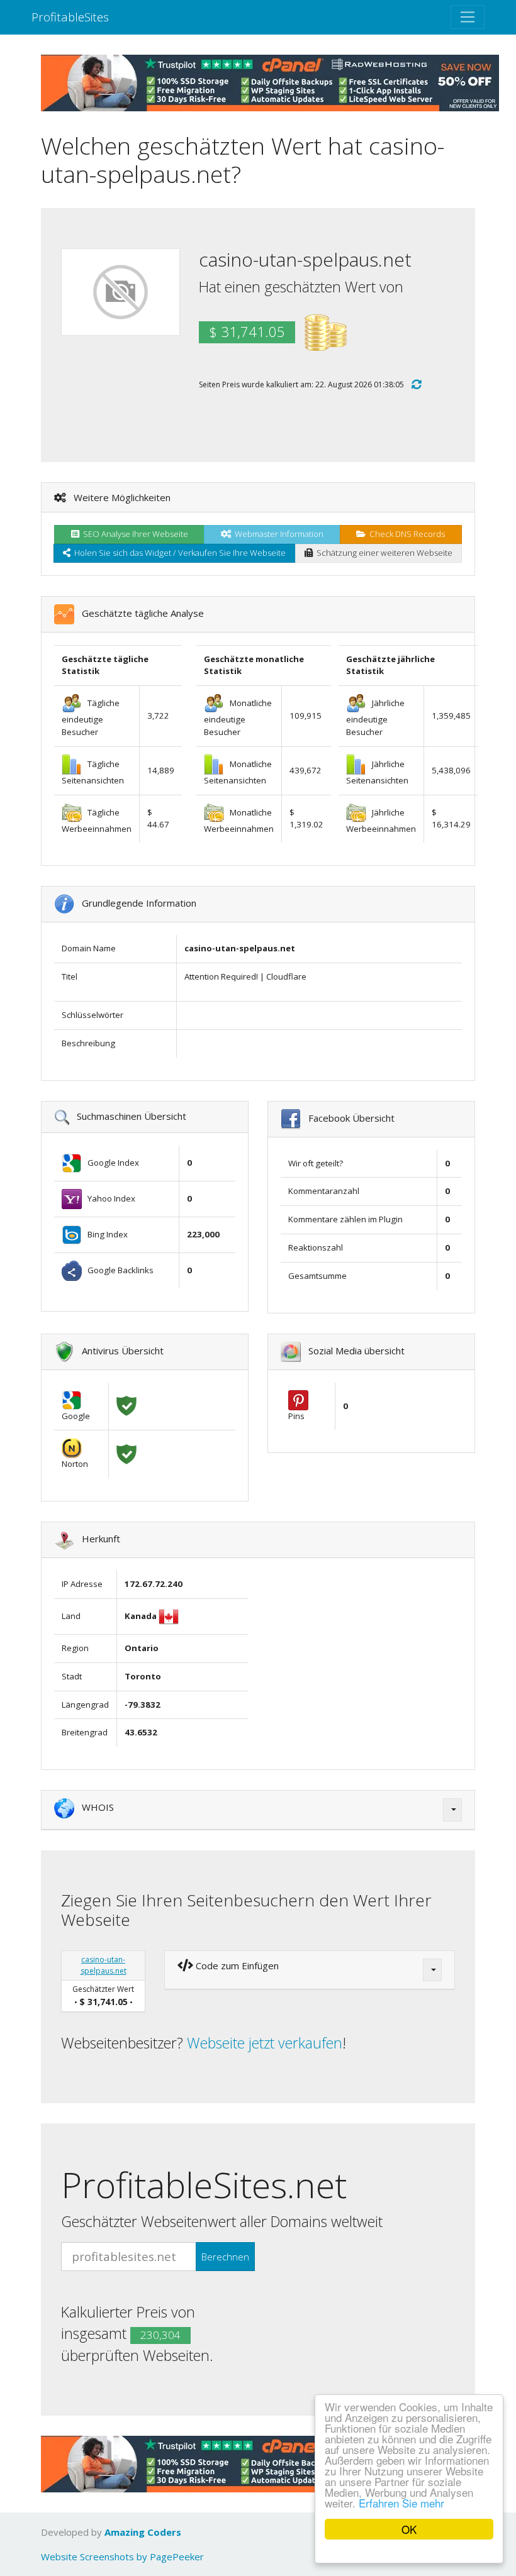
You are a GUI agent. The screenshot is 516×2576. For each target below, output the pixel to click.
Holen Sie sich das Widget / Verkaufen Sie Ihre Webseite (178, 553)
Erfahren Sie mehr (401, 2503)
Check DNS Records (405, 534)
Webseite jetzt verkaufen (265, 2043)
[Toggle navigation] (468, 17)
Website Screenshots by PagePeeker (122, 2557)
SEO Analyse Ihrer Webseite (134, 534)
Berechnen (225, 2257)
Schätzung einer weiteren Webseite (383, 553)
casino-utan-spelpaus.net (104, 1965)
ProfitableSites (70, 17)
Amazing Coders (143, 2532)
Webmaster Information (277, 534)
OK (409, 2529)
